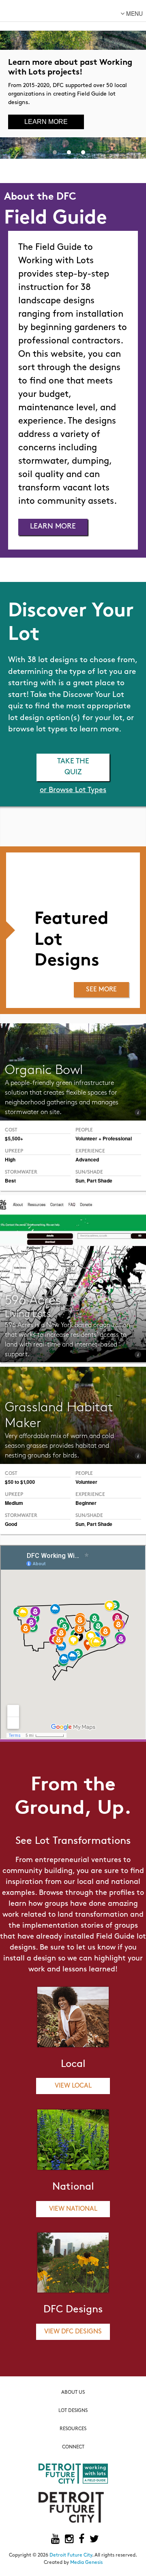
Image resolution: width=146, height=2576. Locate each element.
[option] (73, 79)
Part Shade (100, 1180)
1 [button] (55, 151)
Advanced (87, 1159)
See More (101, 990)
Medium (14, 1503)
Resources (73, 2429)
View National (73, 2209)
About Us (73, 2393)
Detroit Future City (71, 2555)
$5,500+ (14, 1138)
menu (134, 13)
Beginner (86, 1503)
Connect (73, 2447)
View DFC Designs (73, 2332)
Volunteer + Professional (104, 1138)
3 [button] (83, 151)
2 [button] (69, 151)
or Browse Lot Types (73, 790)
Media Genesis (86, 2563)
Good (11, 1524)
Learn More (46, 122)
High (10, 1159)
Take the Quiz (73, 767)
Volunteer (86, 1482)
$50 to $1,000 (20, 1482)
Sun (80, 1180)
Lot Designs (73, 2411)
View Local (73, 2086)
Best (10, 1180)
